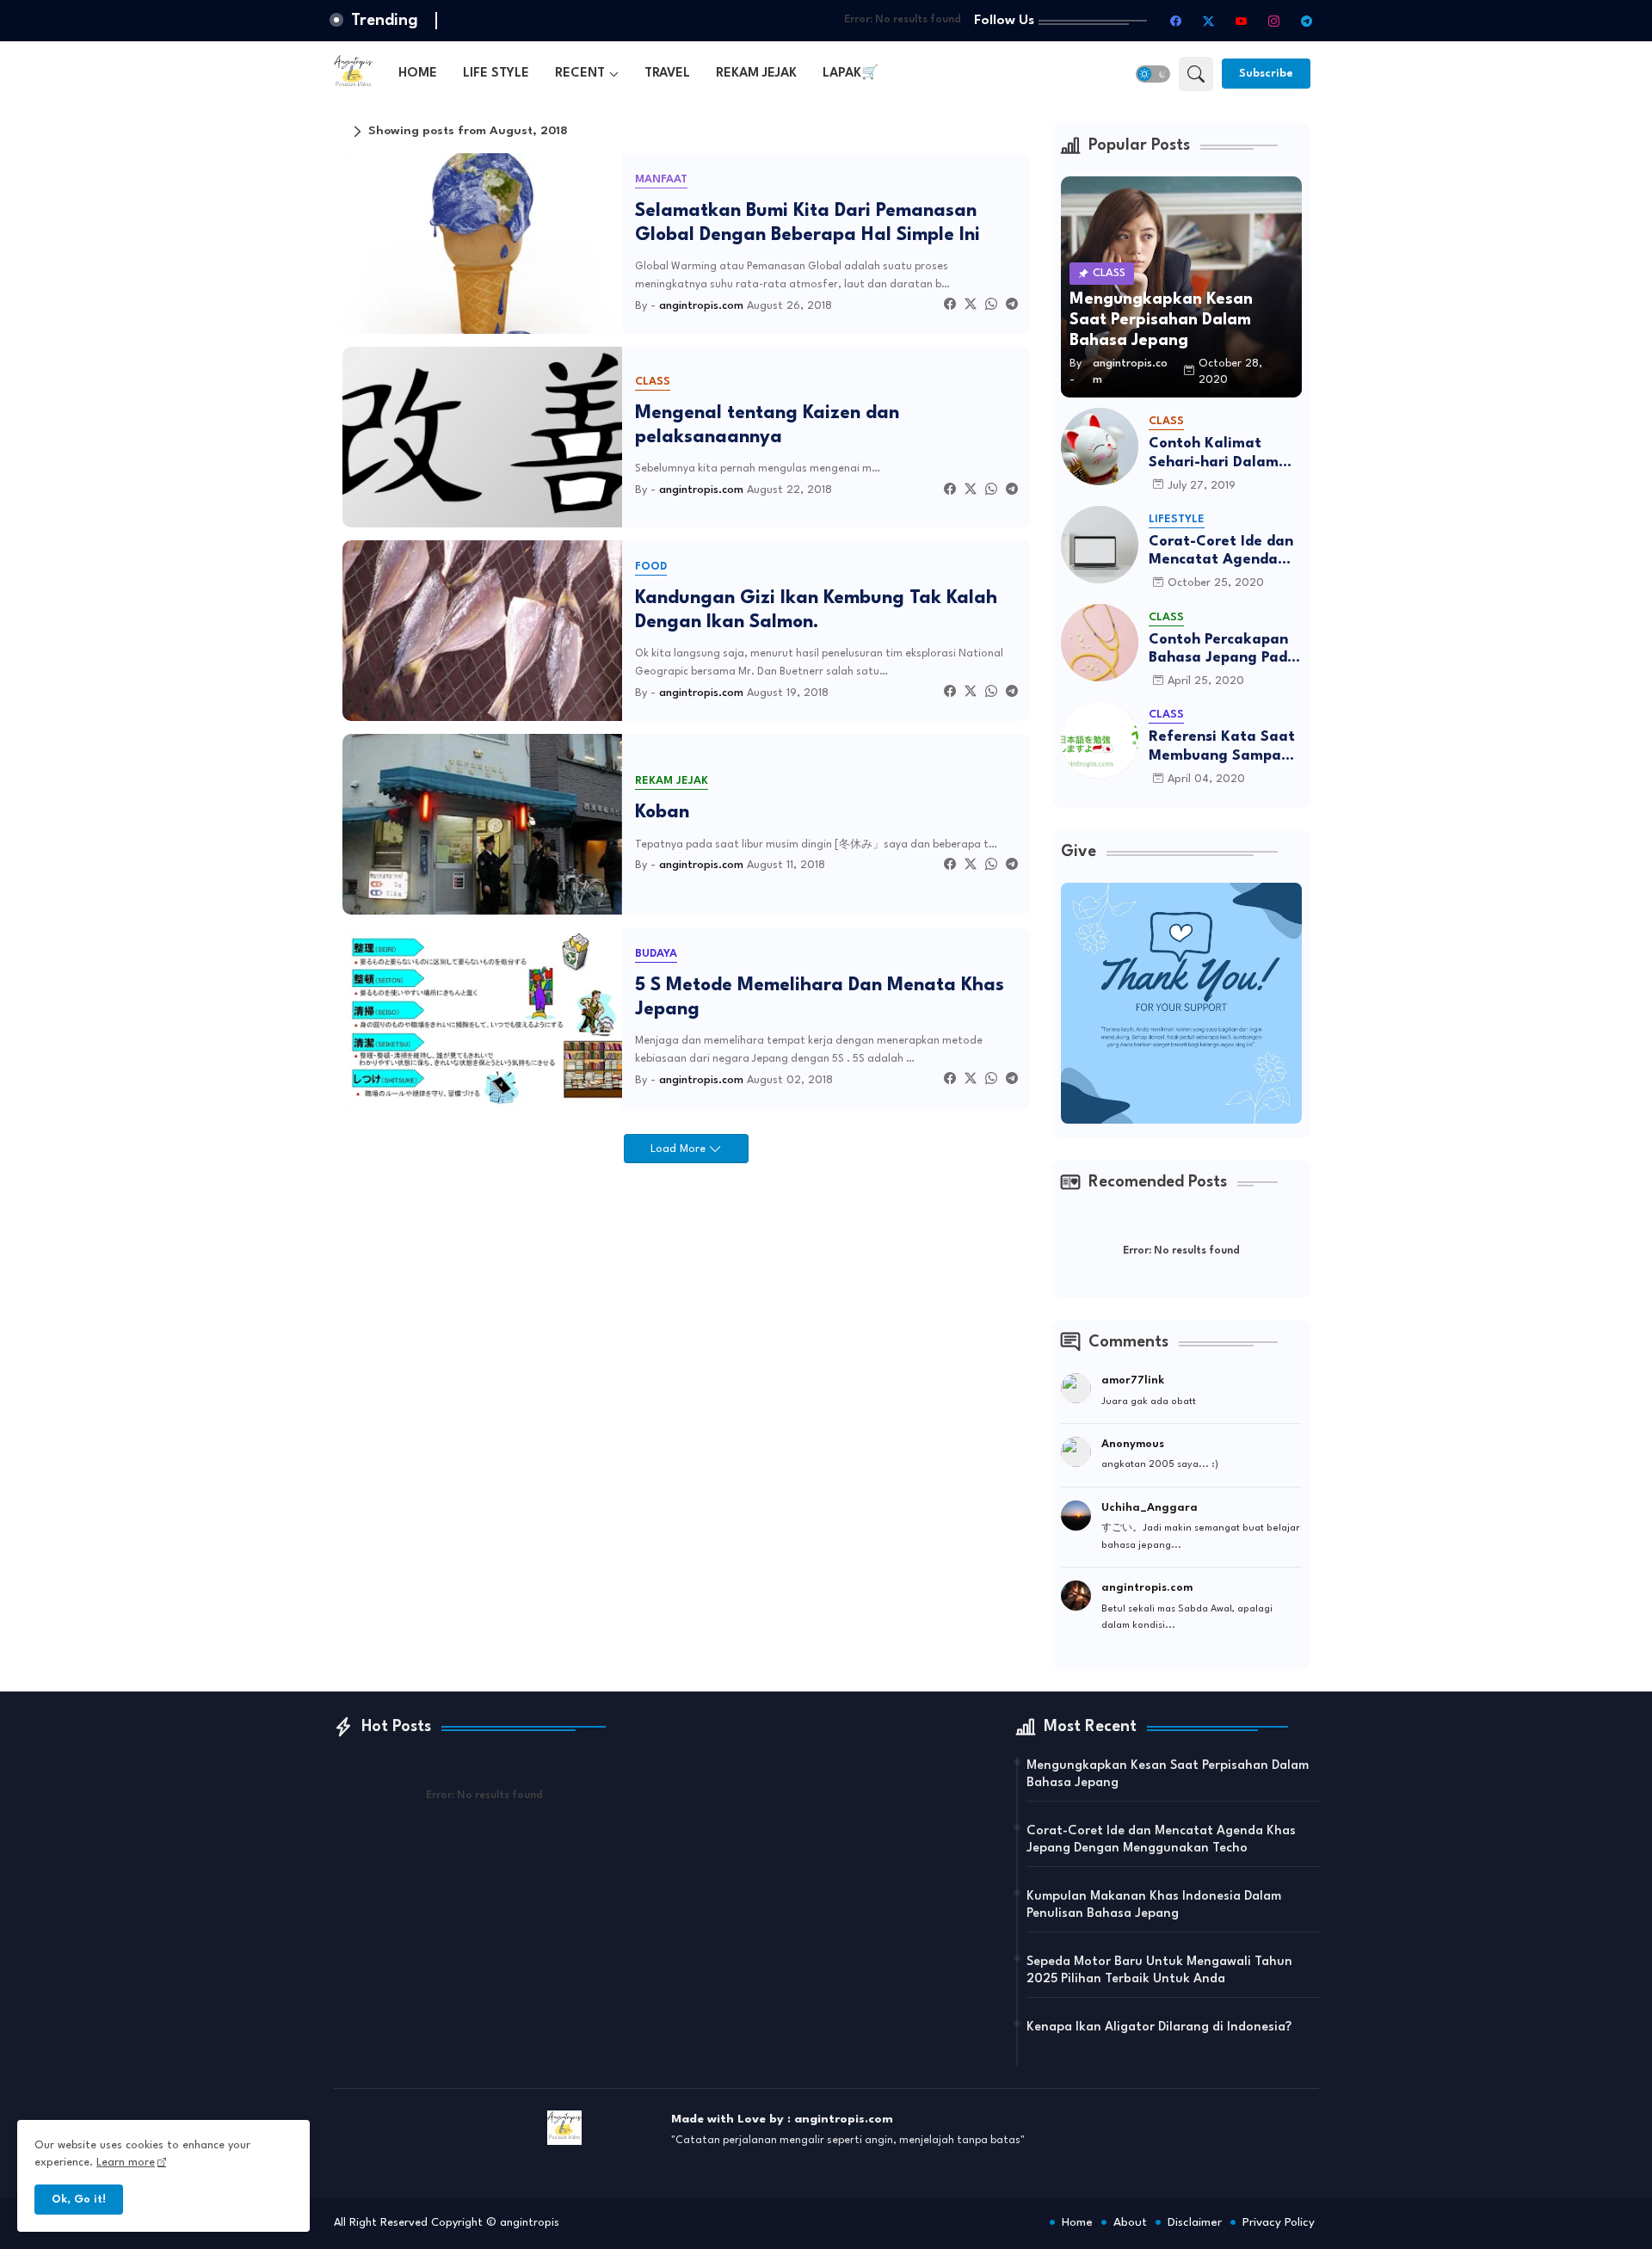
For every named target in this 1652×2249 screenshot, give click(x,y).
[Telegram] (1012, 306)
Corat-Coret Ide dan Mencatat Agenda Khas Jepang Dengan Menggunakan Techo (1223, 552)
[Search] (1196, 74)
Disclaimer (1195, 2222)
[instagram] (1274, 21)
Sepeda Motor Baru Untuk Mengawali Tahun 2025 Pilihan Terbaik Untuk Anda (1159, 1971)
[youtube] (1242, 21)
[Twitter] (971, 306)
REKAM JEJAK (756, 74)
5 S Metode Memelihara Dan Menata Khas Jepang (820, 998)
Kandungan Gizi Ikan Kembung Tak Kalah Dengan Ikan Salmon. (816, 610)
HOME (418, 74)
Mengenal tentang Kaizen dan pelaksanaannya (767, 425)
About (1130, 2222)
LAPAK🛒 (851, 74)
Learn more (126, 2163)
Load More (680, 1149)
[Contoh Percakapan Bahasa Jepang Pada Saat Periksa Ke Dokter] (1100, 643)
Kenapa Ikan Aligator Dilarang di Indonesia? (1159, 2027)
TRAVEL (667, 74)
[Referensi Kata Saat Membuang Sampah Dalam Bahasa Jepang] (1100, 740)
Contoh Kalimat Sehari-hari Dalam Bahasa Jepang (1214, 454)
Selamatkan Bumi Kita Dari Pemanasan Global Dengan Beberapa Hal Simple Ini (808, 223)
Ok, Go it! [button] (79, 2200)
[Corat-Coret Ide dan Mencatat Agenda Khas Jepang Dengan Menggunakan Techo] (1100, 545)
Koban (662, 813)
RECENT (580, 74)
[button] (1153, 74)
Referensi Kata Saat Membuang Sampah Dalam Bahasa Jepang (1222, 747)
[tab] (418, 74)
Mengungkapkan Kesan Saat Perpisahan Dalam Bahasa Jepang (1168, 1775)
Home (1077, 2222)
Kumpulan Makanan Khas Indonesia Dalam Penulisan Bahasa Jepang (1154, 1905)
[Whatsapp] (991, 306)
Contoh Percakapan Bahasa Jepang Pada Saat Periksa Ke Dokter (1223, 650)
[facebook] (1176, 21)
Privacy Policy (1279, 2222)
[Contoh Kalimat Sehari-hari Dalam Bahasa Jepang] (1100, 447)
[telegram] (1307, 21)
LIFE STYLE (496, 74)
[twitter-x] (1209, 21)
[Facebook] (950, 306)
